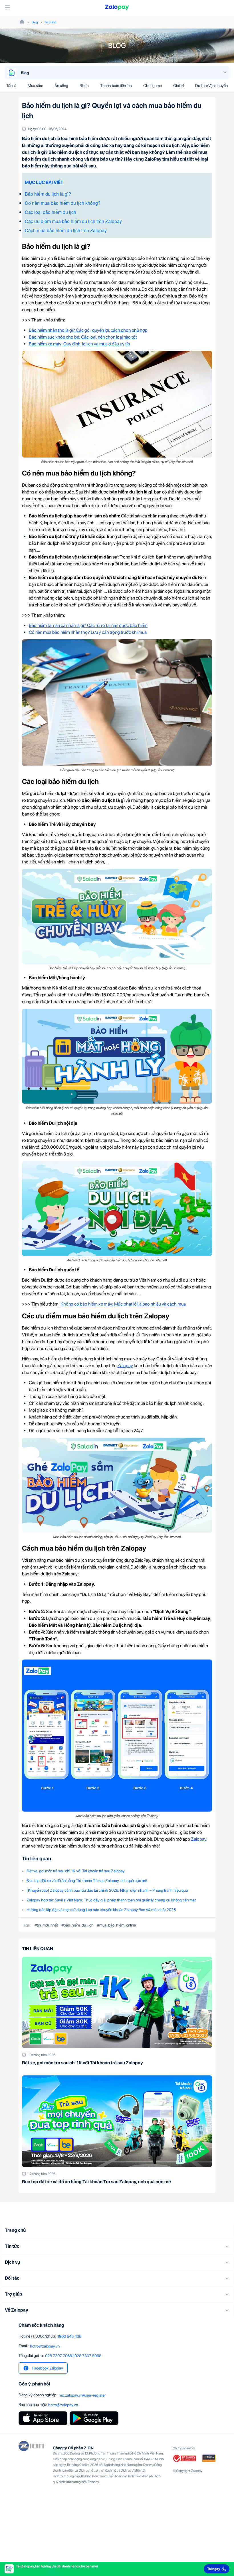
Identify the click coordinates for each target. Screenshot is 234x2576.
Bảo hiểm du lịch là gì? (48, 194)
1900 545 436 (69, 2336)
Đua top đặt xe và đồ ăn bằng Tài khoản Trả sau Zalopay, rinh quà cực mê (87, 1881)
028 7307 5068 (88, 2356)
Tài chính (50, 22)
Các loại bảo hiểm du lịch (51, 212)
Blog (35, 22)
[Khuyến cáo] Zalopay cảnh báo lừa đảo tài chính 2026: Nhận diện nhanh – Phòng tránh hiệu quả (107, 1890)
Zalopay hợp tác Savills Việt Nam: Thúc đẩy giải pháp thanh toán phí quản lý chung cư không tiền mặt (111, 1900)
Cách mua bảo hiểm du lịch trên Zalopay (66, 230)
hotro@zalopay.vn (45, 2346)
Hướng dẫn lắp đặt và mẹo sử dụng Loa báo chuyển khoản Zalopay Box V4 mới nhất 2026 (101, 1910)
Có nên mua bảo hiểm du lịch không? (63, 203)
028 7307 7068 (58, 2356)
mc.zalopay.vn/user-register (82, 2395)
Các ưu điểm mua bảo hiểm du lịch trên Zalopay (73, 221)
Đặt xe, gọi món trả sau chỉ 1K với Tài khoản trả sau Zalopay (76, 1871)
